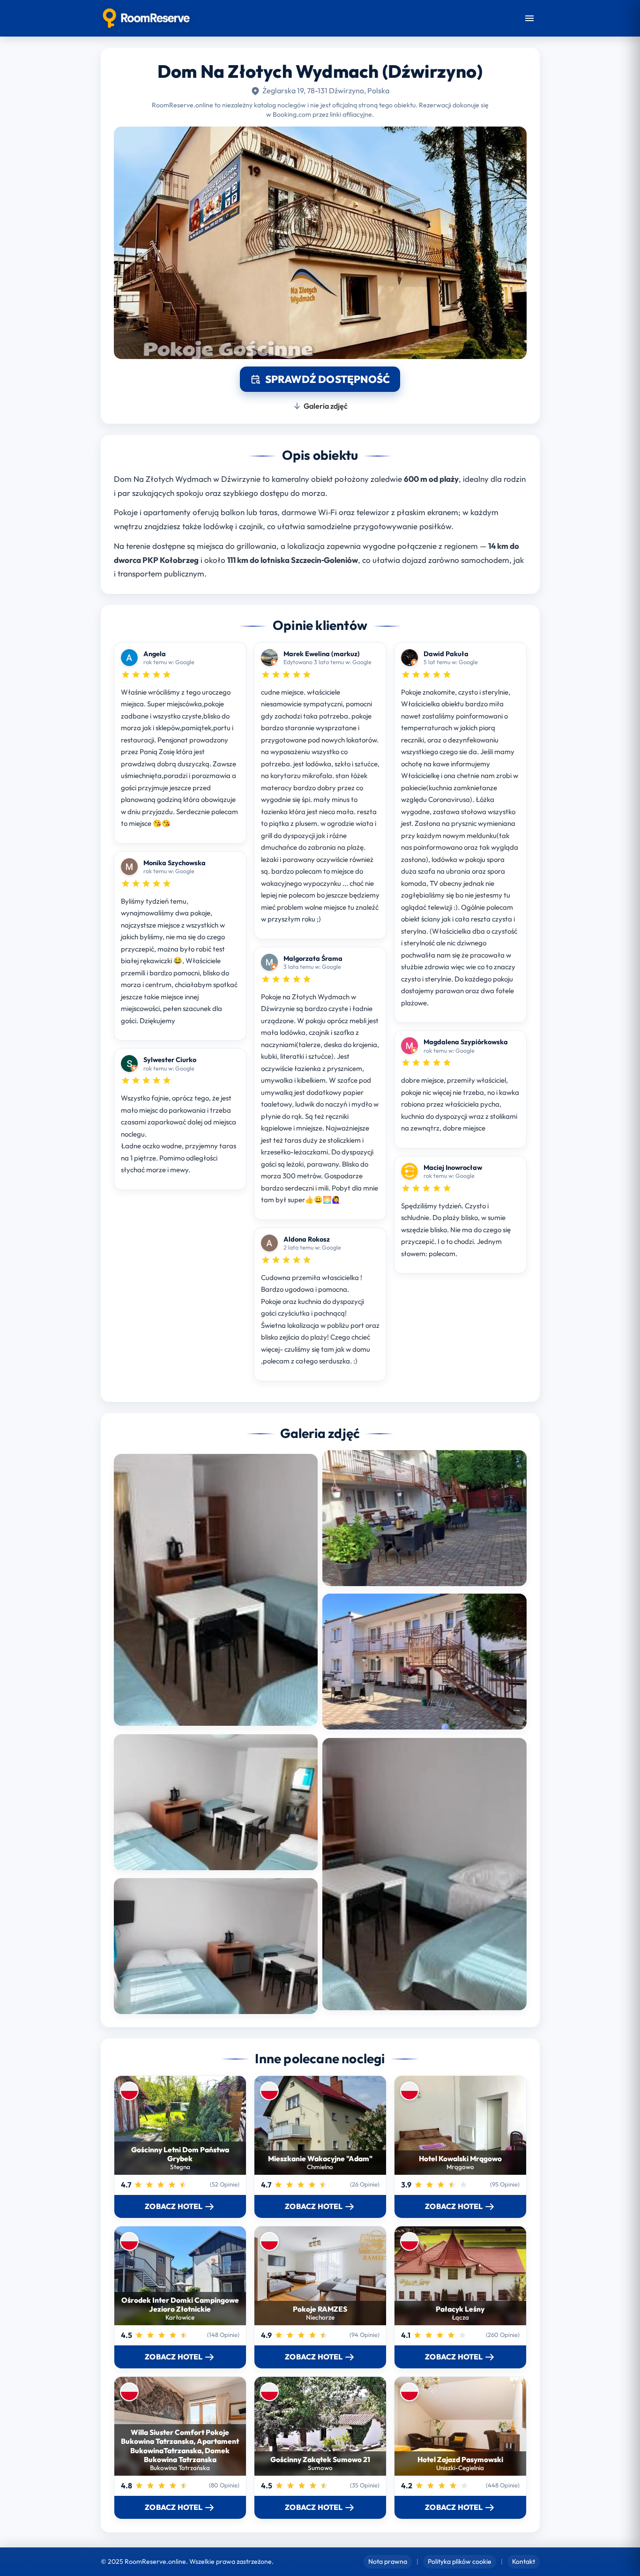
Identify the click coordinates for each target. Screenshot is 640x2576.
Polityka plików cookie (460, 2561)
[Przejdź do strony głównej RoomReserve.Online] (146, 18)
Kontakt (524, 2561)
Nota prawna (388, 2561)
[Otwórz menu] (529, 18)
